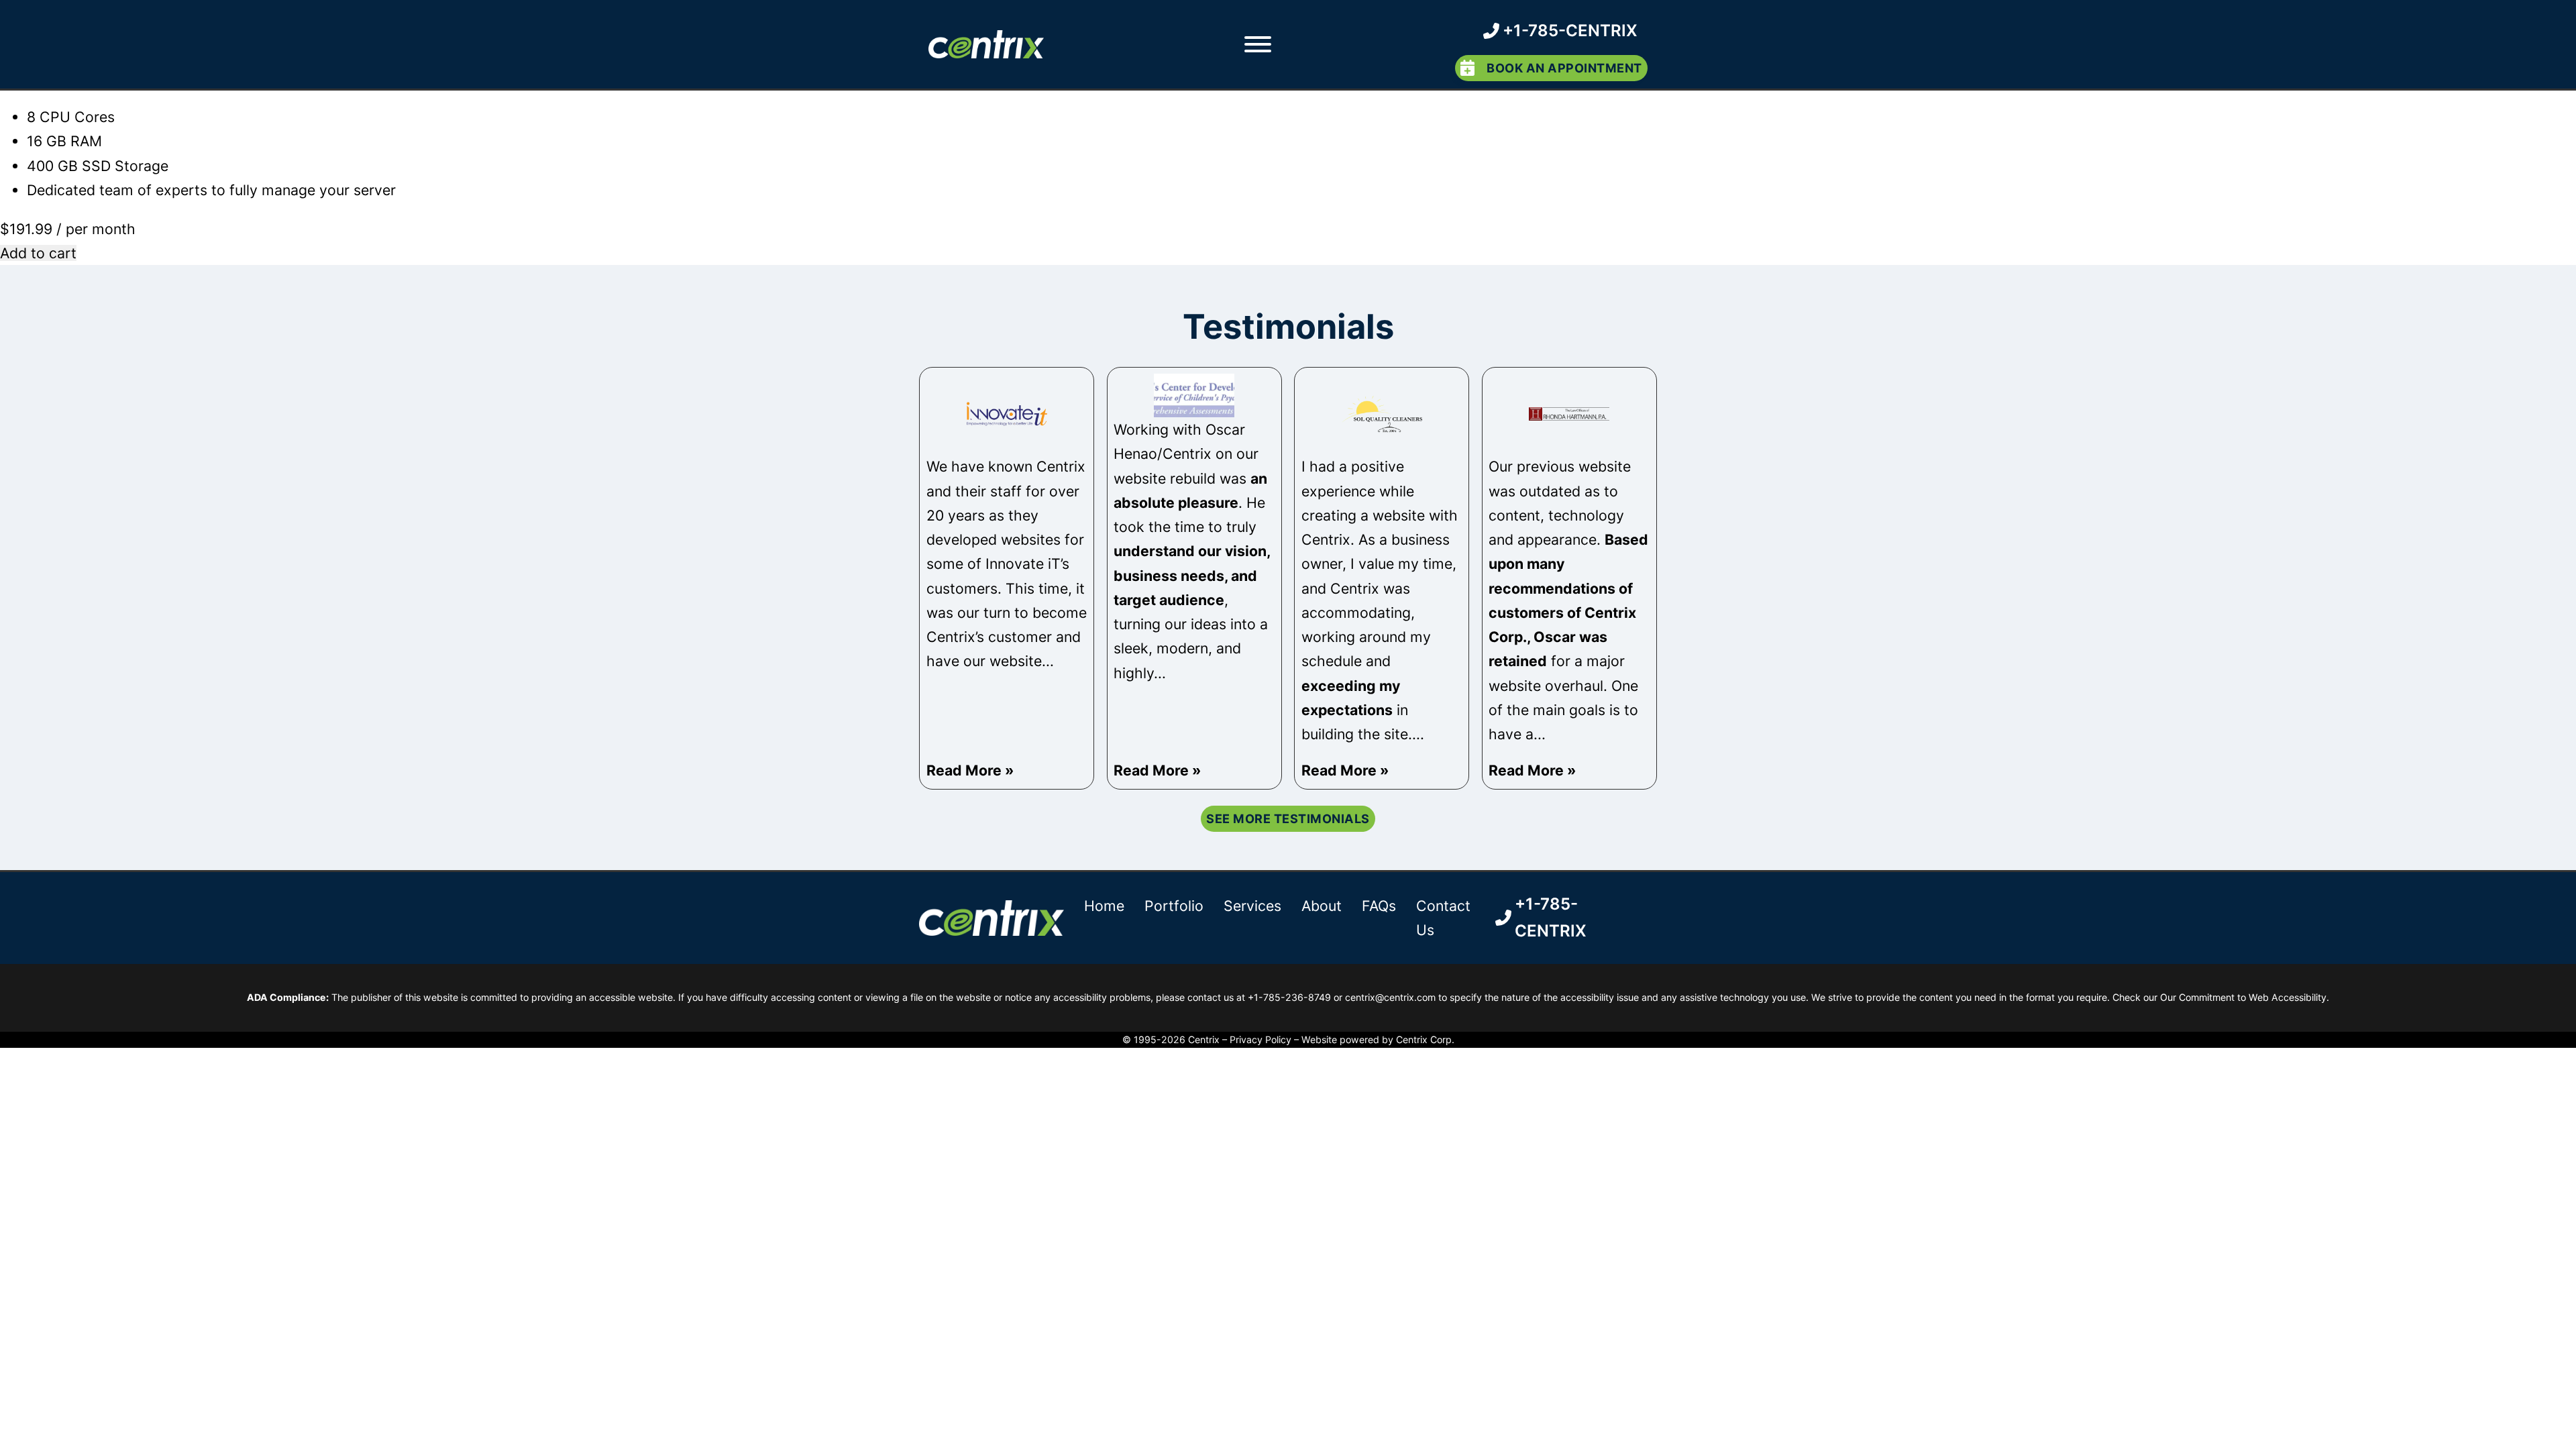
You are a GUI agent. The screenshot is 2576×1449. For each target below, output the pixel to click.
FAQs (1379, 906)
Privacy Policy (1260, 1039)
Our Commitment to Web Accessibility (2243, 997)
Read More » (970, 770)
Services (1252, 906)
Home (1104, 906)
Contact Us (1443, 918)
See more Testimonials (1288, 818)
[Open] (1257, 44)
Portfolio (1174, 906)
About (1322, 906)
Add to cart (38, 253)
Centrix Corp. (1425, 1039)
